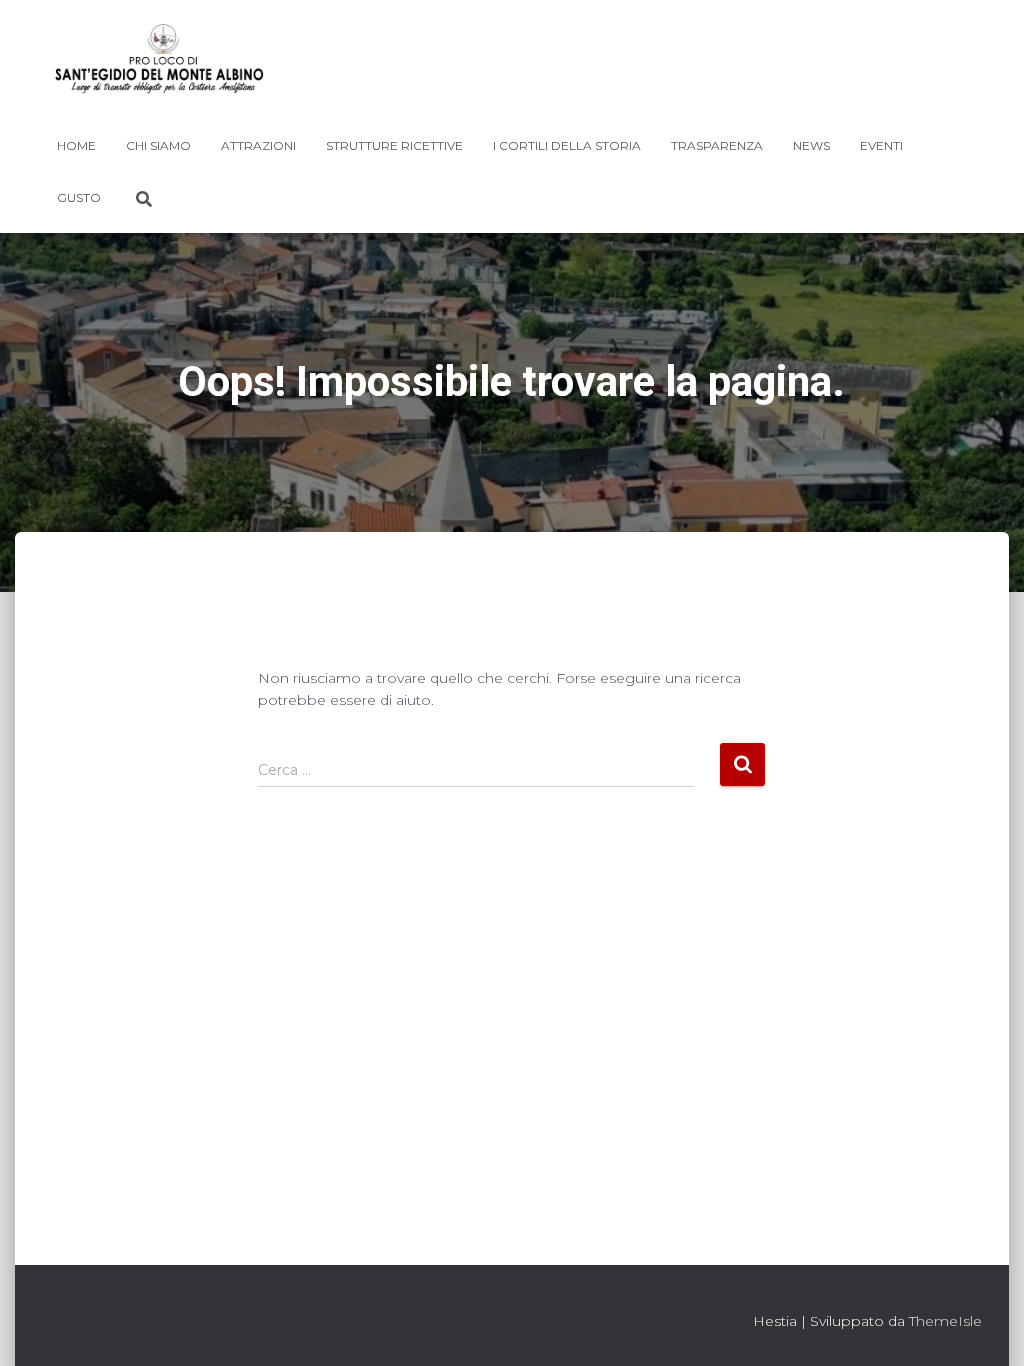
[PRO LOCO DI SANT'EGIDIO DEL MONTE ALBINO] (159, 64)
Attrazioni (258, 145)
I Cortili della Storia (567, 145)
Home (76, 145)
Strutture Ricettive (394, 145)
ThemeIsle (945, 1321)
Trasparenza (717, 145)
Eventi (881, 145)
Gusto (79, 197)
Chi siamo (158, 145)
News (811, 145)
